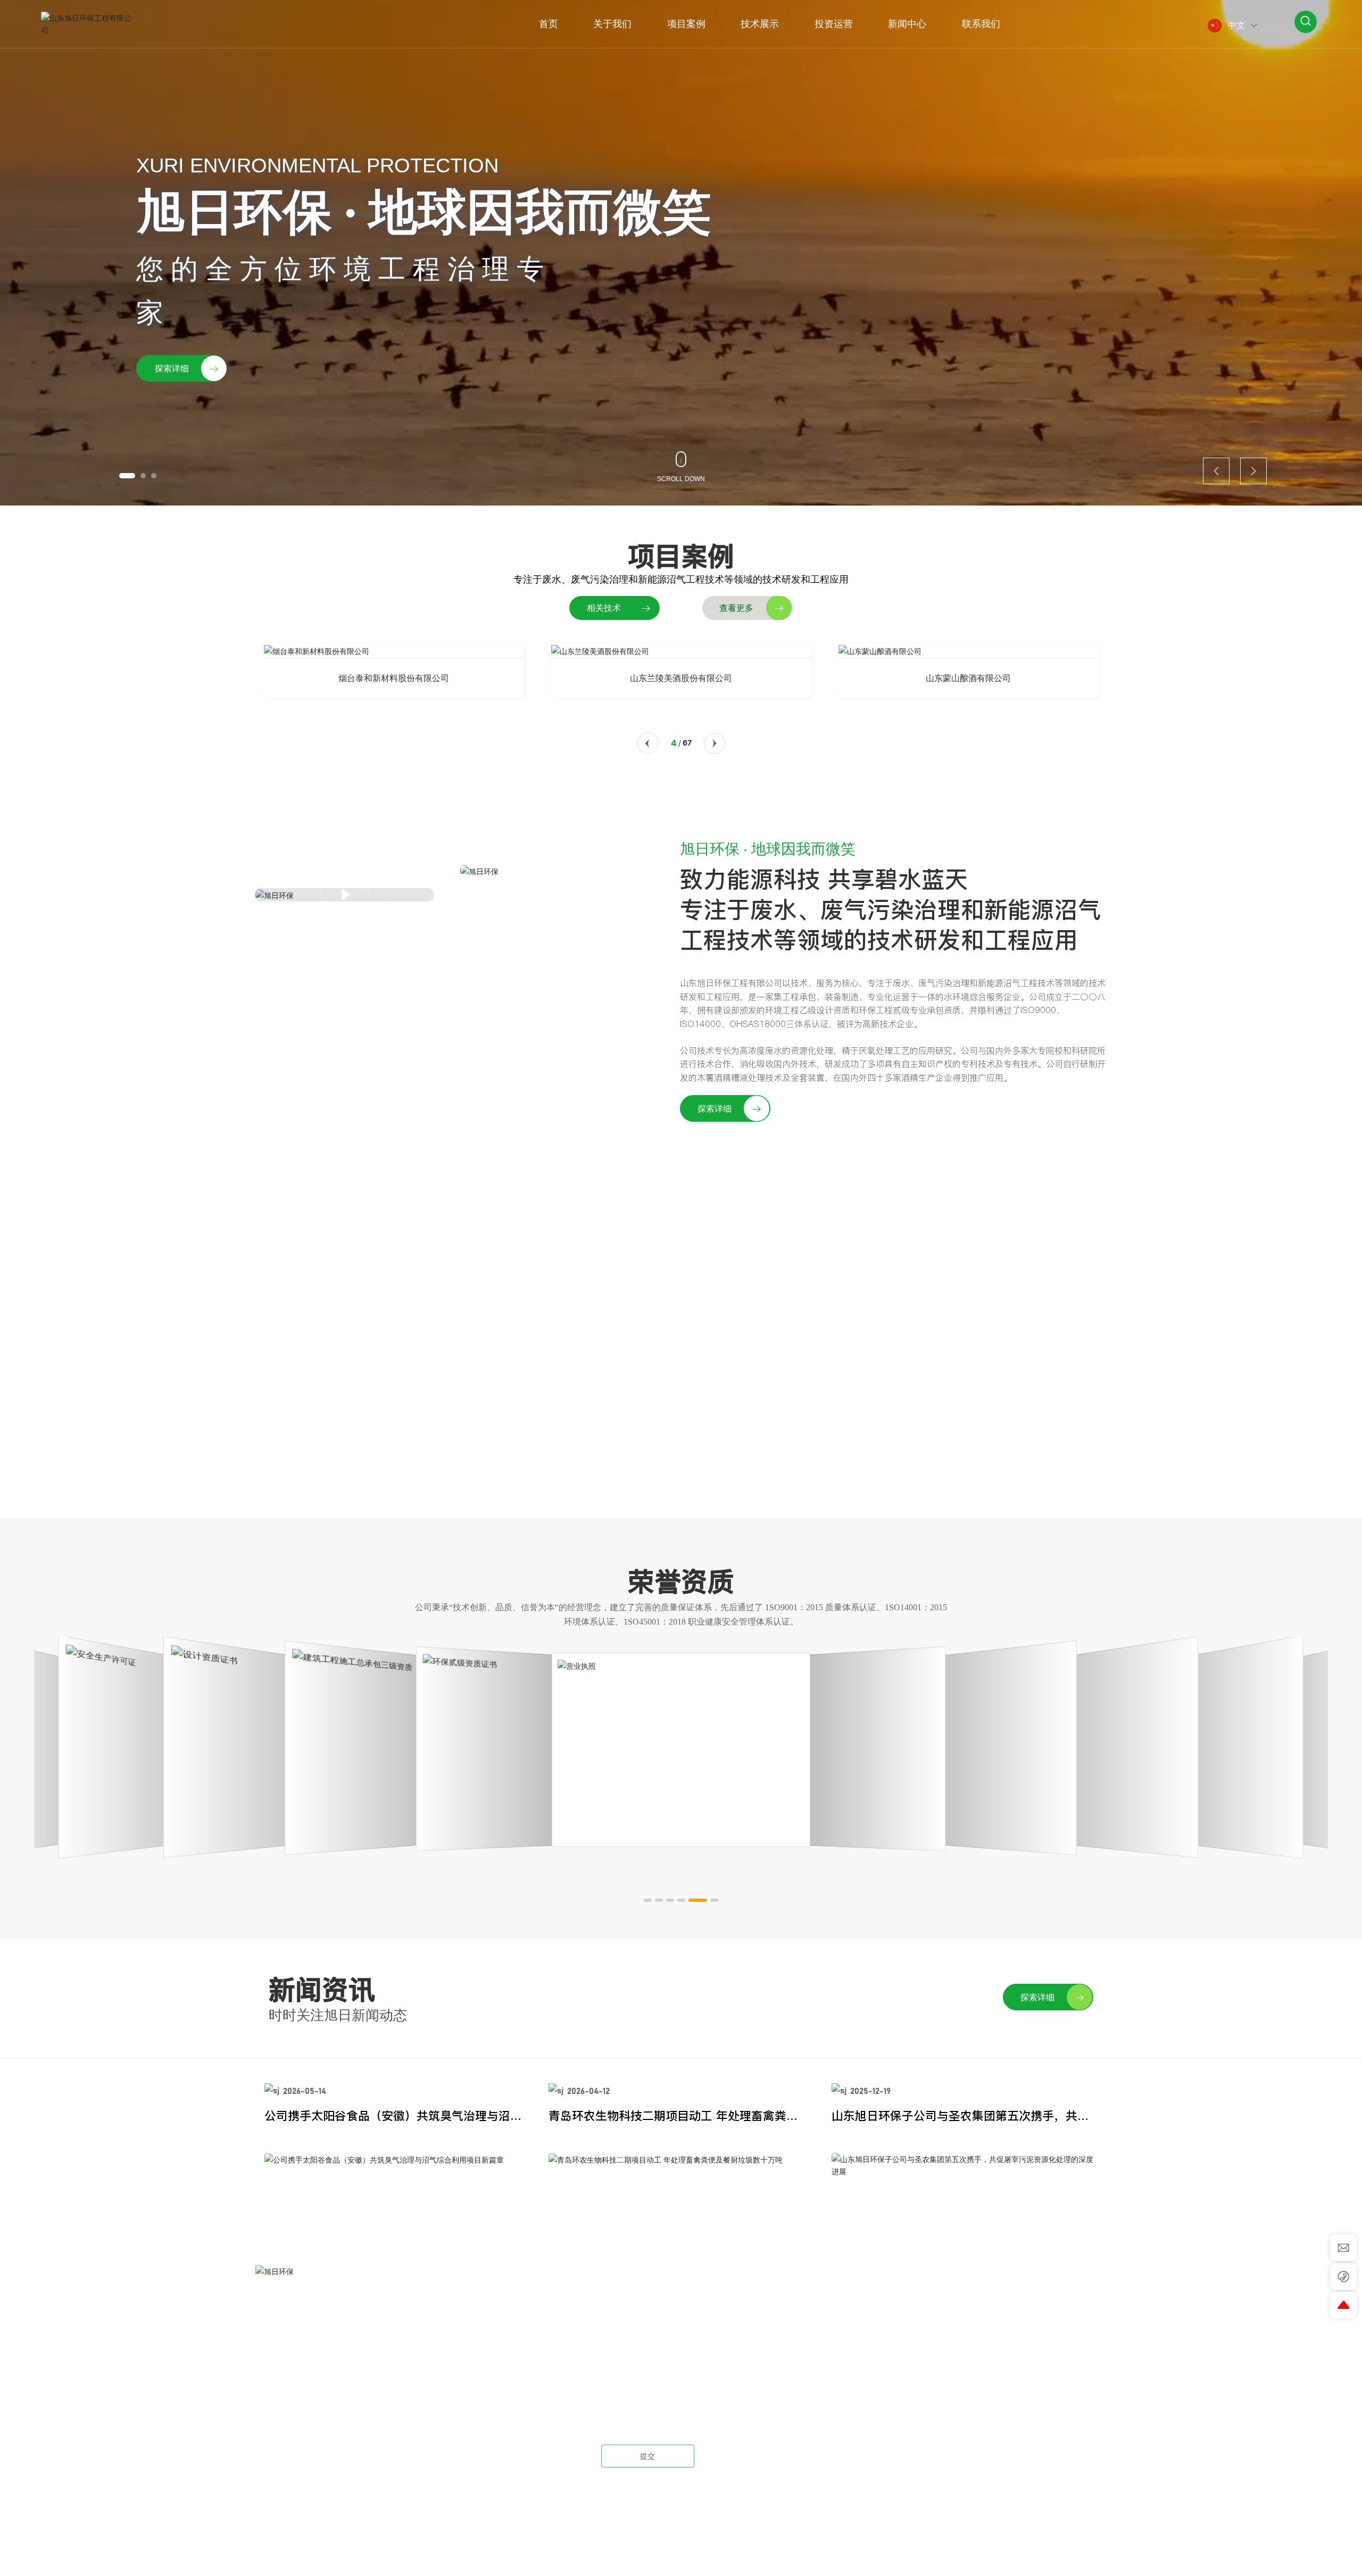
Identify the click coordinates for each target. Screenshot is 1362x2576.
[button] (127, 476)
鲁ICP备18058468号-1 (720, 2556)
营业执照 (778, 2556)
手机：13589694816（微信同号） (323, 2408)
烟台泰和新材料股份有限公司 (394, 678)
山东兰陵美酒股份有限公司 (681, 678)
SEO (806, 2556)
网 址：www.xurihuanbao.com (314, 2431)
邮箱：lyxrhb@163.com (301, 2386)
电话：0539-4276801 (300, 2363)
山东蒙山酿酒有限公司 (968, 678)
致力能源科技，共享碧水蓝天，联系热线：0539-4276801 (681, 1281)
